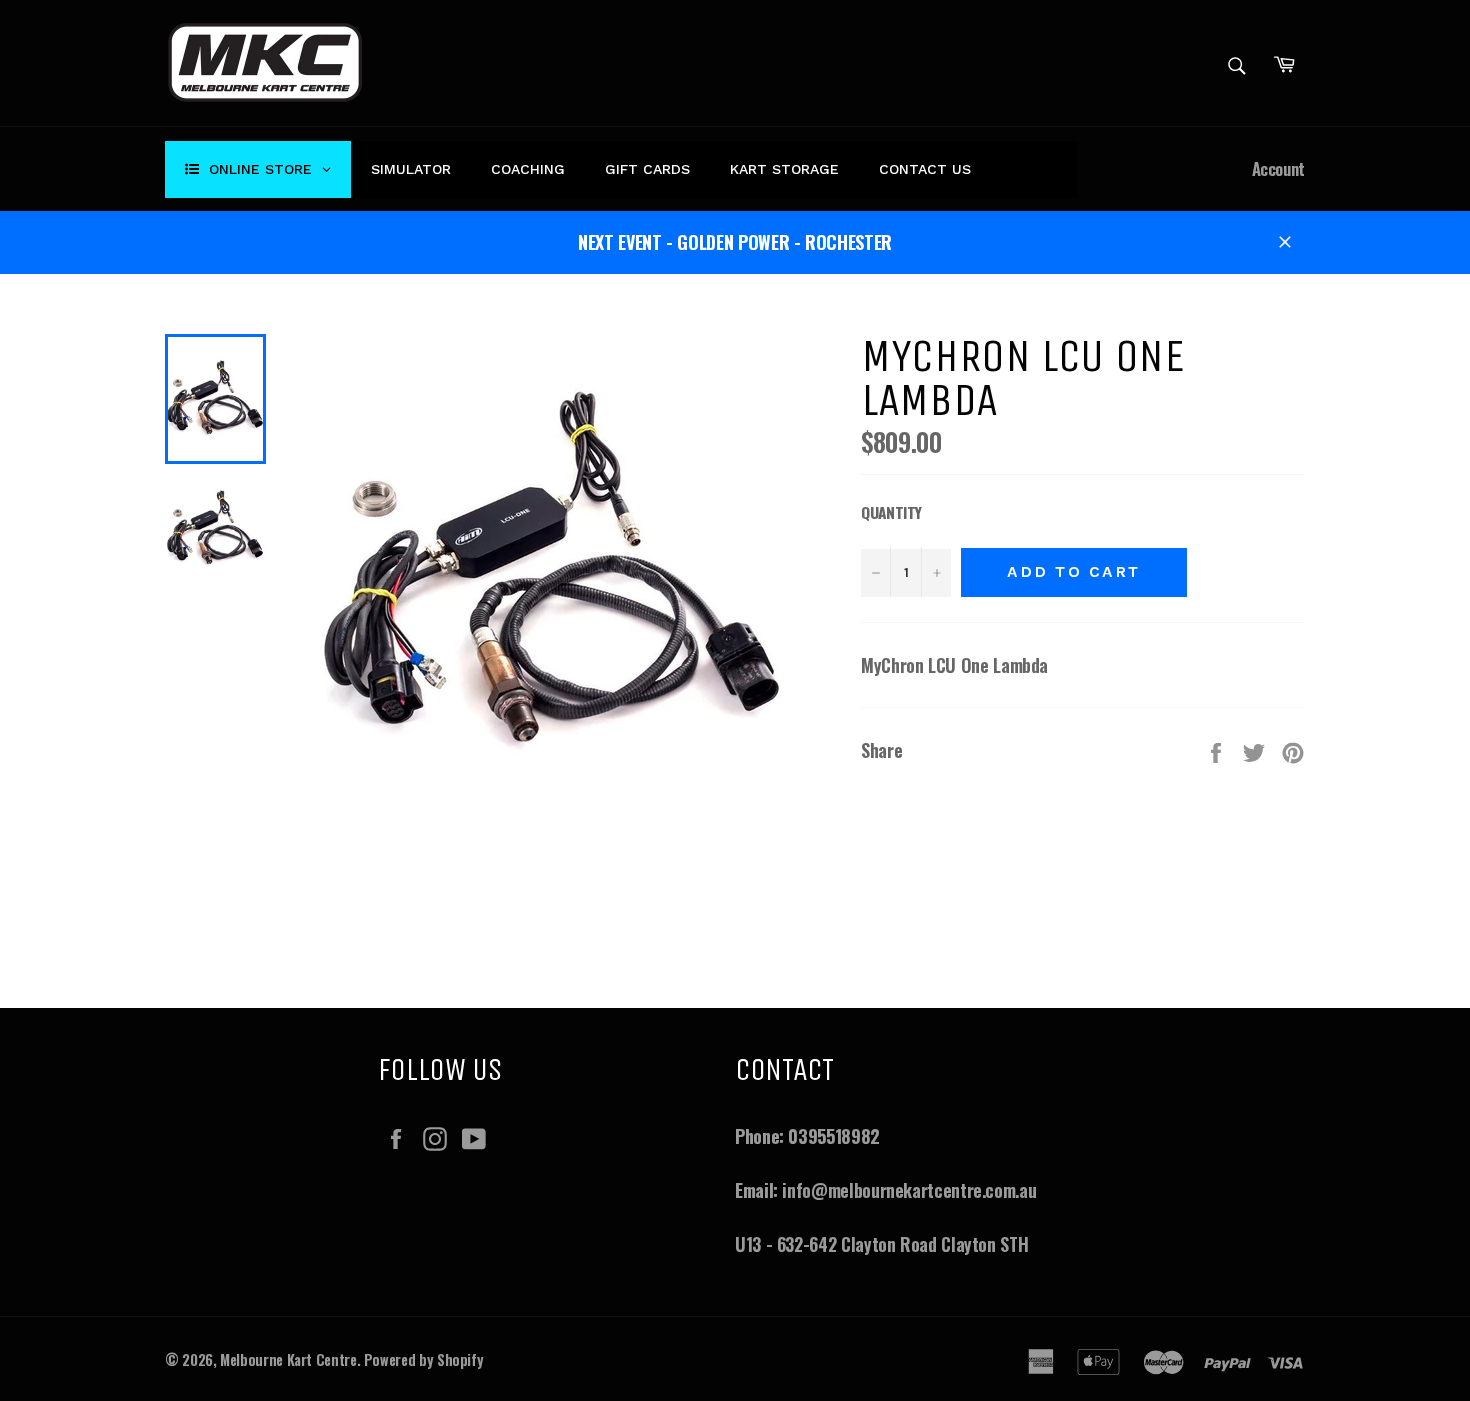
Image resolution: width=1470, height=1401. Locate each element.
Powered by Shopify (424, 1359)
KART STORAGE (784, 169)
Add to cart (1074, 571)
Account (1278, 168)
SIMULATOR (411, 169)
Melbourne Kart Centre (288, 1359)
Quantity (891, 512)
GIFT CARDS (647, 169)
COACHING (528, 169)
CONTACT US (925, 169)
